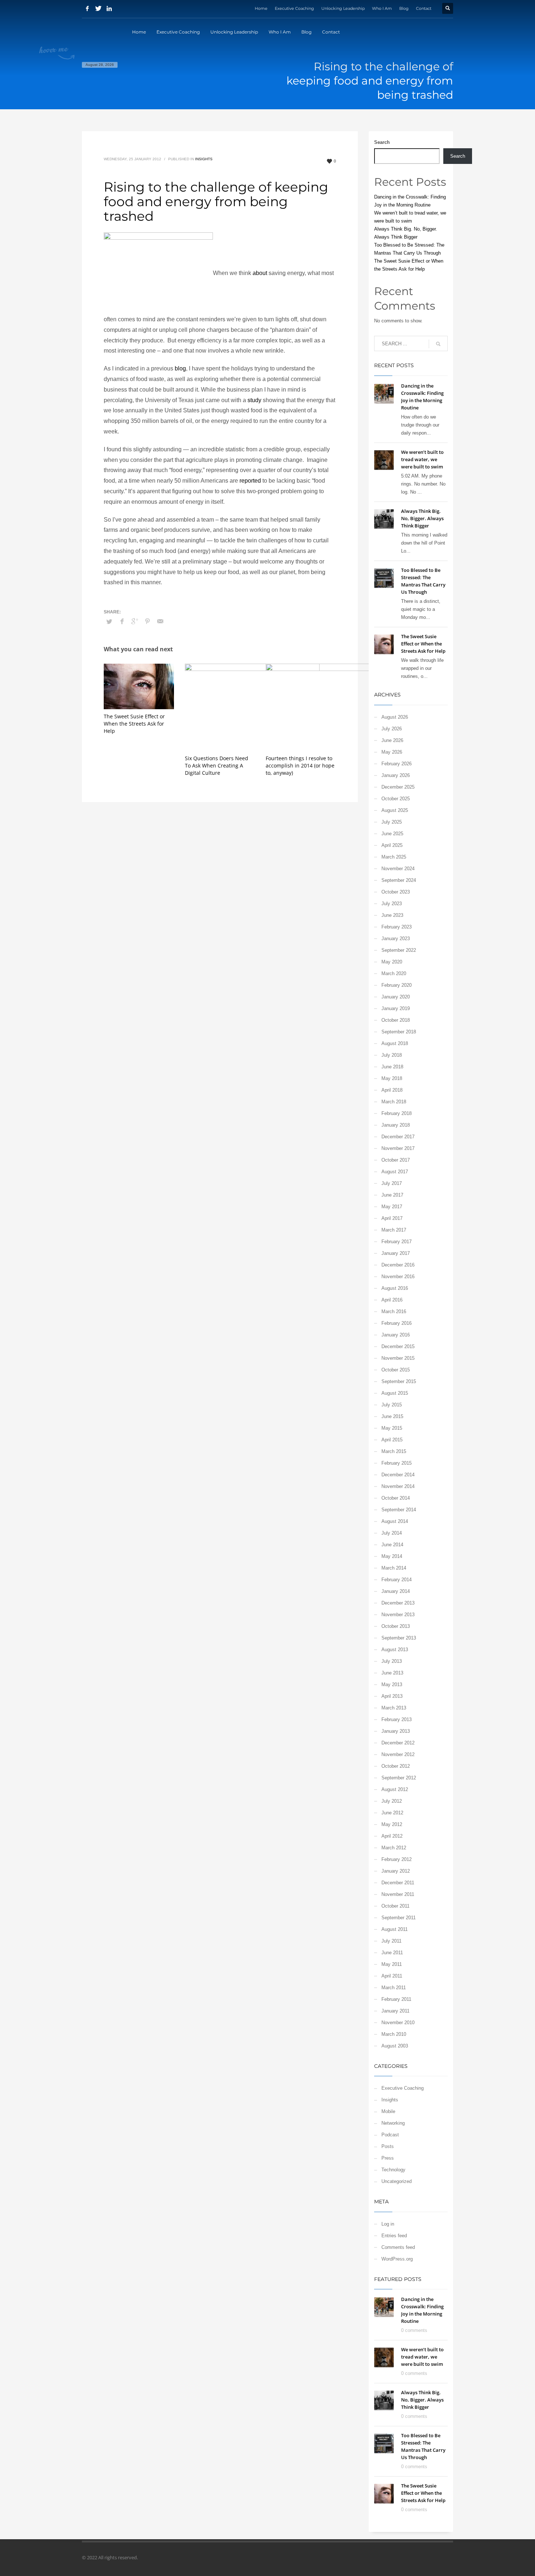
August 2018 (395, 1043)
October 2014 (396, 1498)
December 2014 (398, 1475)
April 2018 (392, 1090)
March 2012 (394, 1848)
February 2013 (397, 1719)
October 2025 (396, 799)
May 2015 (392, 1428)
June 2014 (392, 1545)
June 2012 (392, 1813)
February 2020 (397, 985)
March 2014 (394, 1568)
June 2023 (392, 915)
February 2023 (397, 927)
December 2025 (398, 787)
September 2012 (399, 1778)
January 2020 (396, 997)
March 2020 (394, 973)
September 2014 (399, 1510)
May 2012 (392, 1824)
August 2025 (395, 810)
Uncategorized (397, 2181)
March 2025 (394, 857)
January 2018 (396, 1125)
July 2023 (392, 904)
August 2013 (395, 1650)
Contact (424, 8)
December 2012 (398, 1743)
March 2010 (394, 2034)
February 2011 (396, 1999)
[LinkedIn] (109, 8)
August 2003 (395, 2046)
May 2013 (392, 1684)
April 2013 (392, 1696)
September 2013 (399, 1638)
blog (180, 368)
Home (261, 8)
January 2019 (396, 1008)
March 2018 (394, 1102)
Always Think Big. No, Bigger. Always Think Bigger (422, 518)
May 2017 (392, 1207)
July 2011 (391, 1941)
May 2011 (392, 1964)
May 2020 (392, 962)
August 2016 (395, 1288)
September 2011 (399, 1918)
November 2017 (398, 1148)
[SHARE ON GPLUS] (135, 621)
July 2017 (392, 1183)
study (254, 400)
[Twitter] (98, 8)
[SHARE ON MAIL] (160, 621)
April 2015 (392, 1440)
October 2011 (395, 1906)
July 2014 (392, 1533)
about (260, 273)
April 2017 (392, 1218)
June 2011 (392, 1953)
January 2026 (396, 775)
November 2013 (398, 1615)
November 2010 (398, 2023)
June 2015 (392, 1416)
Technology (393, 2170)
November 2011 (398, 1894)
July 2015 (392, 1405)
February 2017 (397, 1242)
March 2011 (394, 1988)
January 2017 (396, 1253)
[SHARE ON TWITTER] (109, 622)
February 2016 (397, 1323)
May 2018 (392, 1078)
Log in (388, 2224)
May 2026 (392, 752)
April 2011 (392, 1976)
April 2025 (392, 845)
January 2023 (396, 938)
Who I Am (382, 8)
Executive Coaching (294, 8)
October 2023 (396, 892)
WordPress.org (397, 2259)
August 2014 (395, 1521)
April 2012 (392, 1836)
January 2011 (395, 2011)
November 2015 (398, 1358)
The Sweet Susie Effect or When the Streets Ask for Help (134, 724)
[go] (438, 344)
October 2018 (396, 1020)
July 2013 (392, 1661)
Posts (388, 2146)
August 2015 (395, 1393)
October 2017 (396, 1160)
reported (250, 481)
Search (382, 142)
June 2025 (392, 834)
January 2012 (396, 1871)
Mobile (388, 2111)
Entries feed (394, 2236)
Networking (393, 2123)
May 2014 (392, 1556)
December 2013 (398, 1603)
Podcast (390, 2135)
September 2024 (399, 880)
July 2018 (392, 1055)
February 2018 (397, 1113)
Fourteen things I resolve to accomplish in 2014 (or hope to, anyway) (300, 765)
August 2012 (395, 1789)
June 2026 (392, 740)
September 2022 (399, 950)
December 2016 (398, 1265)
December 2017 (398, 1137)
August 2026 (395, 717)
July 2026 (392, 729)
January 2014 (396, 1591)
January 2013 (396, 1731)
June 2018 (392, 1067)
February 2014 (397, 1580)
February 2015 (397, 1463)
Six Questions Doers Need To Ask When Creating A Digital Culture (217, 765)
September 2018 (399, 1032)
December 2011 (398, 1883)
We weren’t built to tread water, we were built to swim (422, 459)
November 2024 (398, 869)
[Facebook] (87, 8)
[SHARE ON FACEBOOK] (122, 621)
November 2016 (398, 1277)
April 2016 (392, 1300)
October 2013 (396, 1626)
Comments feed (398, 2247)
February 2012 (397, 1859)
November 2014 (398, 1486)
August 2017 (395, 1172)
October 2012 (396, 1766)
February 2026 (397, 764)
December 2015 (398, 1346)
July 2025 (392, 822)
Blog (404, 8)
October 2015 (396, 1370)
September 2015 (399, 1381)
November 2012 (398, 1754)
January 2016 (396, 1335)
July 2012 (392, 1801)
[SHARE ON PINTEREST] (147, 621)
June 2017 (392, 1195)
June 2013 (392, 1673)
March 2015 (394, 1451)
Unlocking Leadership (343, 8)
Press (388, 2158)
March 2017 (394, 1230)
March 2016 (394, 1311)
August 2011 (395, 1929)
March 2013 (394, 1708)
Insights (204, 159)
